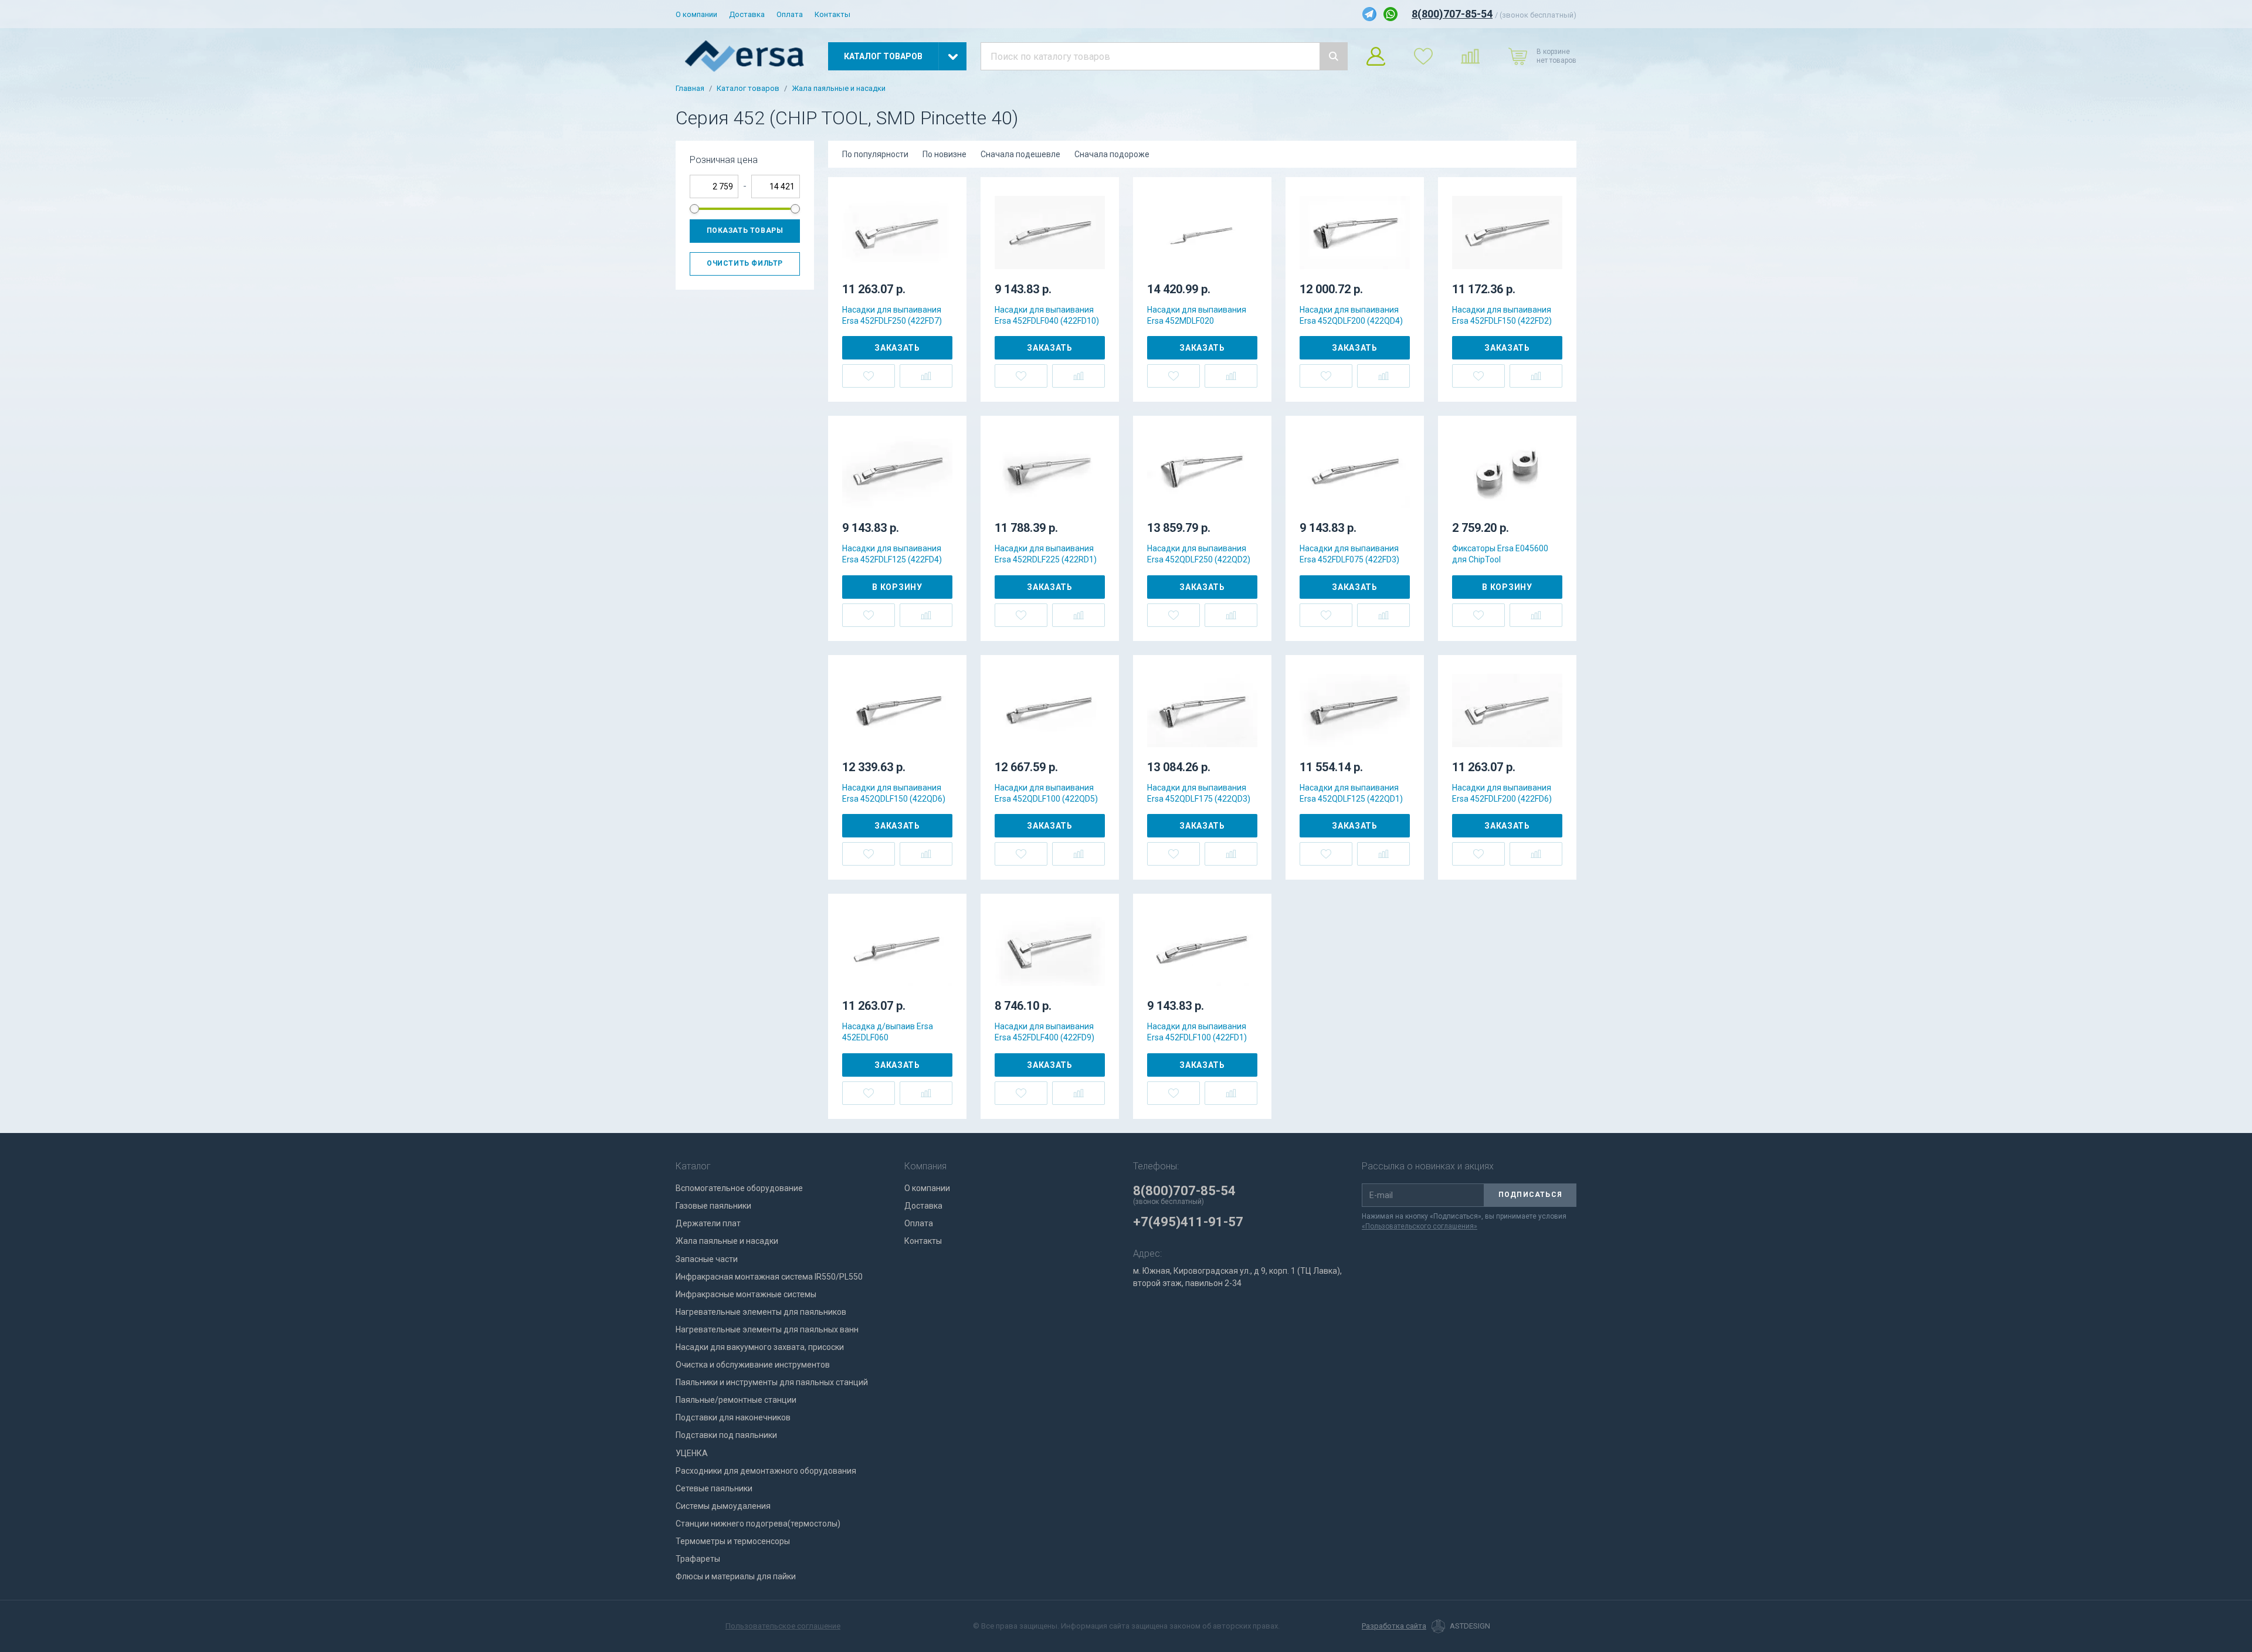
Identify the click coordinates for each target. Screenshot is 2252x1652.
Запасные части (707, 1259)
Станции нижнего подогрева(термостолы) (758, 1524)
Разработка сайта (1394, 1626)
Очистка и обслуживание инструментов (753, 1365)
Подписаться (1530, 1195)
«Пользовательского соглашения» (1420, 1226)
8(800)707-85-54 (1452, 14)
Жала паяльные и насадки (839, 89)
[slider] (694, 209)
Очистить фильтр (745, 263)
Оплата (790, 14)
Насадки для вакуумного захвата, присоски (760, 1347)
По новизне (944, 154)
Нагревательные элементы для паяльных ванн (767, 1329)
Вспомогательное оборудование (739, 1188)
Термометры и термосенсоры (733, 1541)
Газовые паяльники (713, 1206)
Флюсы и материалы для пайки (736, 1576)
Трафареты (698, 1559)
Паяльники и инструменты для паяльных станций (772, 1382)
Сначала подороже (1112, 154)
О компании (696, 14)
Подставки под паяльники (726, 1435)
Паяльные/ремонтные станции (736, 1400)
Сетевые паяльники (714, 1488)
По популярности (875, 154)
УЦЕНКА (692, 1453)
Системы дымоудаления (723, 1506)
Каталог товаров (748, 89)
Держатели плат (708, 1223)
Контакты (832, 14)
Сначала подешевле (1020, 154)
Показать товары (745, 230)
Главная (690, 89)
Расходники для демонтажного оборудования (766, 1471)
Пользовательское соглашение (783, 1626)
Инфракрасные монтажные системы (746, 1294)
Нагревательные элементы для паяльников (761, 1312)
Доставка (747, 14)
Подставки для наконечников (733, 1417)
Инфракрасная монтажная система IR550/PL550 (769, 1277)
